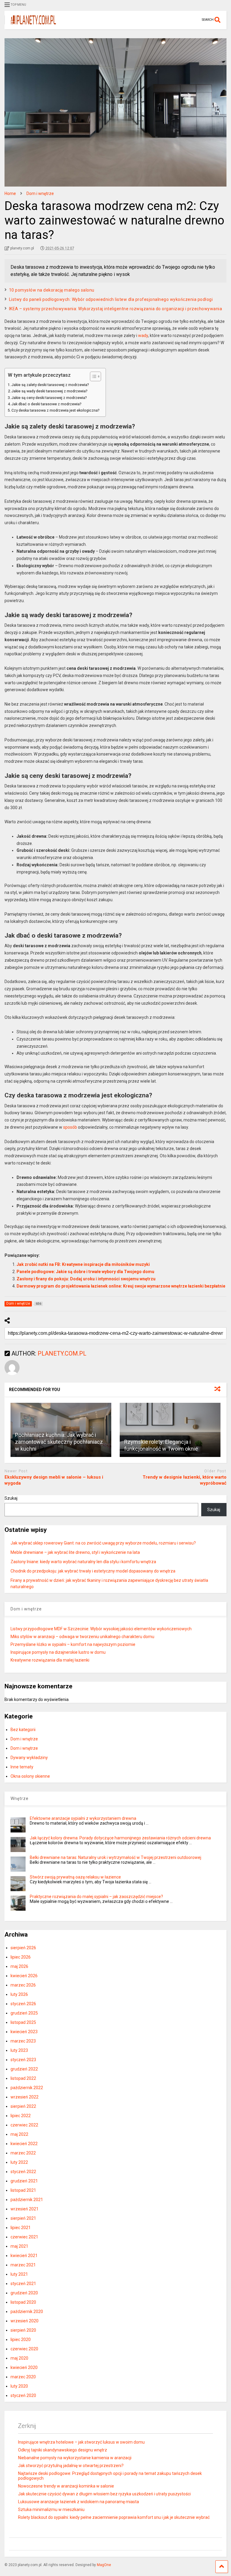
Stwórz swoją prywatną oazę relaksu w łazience (75, 1877)
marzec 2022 (23, 2153)
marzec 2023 (23, 2041)
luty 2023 (19, 2050)
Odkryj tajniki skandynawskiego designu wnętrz (63, 2450)
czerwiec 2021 (24, 2237)
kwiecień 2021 (24, 2256)
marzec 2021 (23, 2265)
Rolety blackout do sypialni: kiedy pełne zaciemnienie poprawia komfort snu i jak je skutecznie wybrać (114, 2517)
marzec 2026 (23, 1985)
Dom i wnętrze (24, 1739)
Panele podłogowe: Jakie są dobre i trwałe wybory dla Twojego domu (85, 1272)
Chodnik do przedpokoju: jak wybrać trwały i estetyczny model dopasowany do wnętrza (93, 1571)
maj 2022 (19, 2134)
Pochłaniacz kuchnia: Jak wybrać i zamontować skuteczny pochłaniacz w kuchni (59, 1442)
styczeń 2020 (23, 2395)
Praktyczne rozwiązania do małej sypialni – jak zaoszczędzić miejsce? (96, 1897)
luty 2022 (19, 2162)
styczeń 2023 (23, 2060)
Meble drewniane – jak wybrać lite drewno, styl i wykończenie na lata (75, 1552)
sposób (70, 1127)
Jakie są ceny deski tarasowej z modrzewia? (49, 398)
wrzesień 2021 (25, 2209)
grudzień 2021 (24, 2181)
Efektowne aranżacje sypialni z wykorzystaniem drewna (83, 1818)
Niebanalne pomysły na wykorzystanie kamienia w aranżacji (75, 2458)
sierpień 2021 (23, 2218)
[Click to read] (170, 1430)
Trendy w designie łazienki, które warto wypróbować (185, 1480)
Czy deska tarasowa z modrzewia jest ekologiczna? (55, 410)
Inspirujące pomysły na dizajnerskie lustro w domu (58, 1652)
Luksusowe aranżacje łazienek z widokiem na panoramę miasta (79, 2502)
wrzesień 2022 (25, 2097)
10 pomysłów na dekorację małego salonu (52, 290)
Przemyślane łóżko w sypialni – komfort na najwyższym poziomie (73, 1644)
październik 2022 (27, 2088)
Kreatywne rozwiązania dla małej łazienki (50, 1660)
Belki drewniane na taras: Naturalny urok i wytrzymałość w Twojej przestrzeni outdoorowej (115, 1857)
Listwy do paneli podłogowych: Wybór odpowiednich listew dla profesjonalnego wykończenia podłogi (111, 299)
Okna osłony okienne (30, 1776)
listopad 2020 (23, 2302)
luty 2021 (19, 2274)
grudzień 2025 (24, 2013)
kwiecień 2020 (24, 2367)
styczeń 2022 (23, 2172)
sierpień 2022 (23, 2106)
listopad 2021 (23, 2190)
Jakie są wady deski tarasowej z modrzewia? (49, 391)
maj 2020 (19, 2358)
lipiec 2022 (21, 2116)
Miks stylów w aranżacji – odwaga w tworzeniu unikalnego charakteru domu (82, 1637)
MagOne (104, 2565)
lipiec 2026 (21, 1957)
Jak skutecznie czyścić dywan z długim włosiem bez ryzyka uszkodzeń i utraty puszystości (104, 2494)
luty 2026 (19, 1994)
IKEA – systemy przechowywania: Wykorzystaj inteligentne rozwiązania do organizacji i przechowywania (116, 309)
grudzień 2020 (24, 2293)
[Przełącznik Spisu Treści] (92, 376)
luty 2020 (19, 2386)
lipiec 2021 (21, 2228)
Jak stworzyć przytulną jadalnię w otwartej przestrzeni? (71, 2466)
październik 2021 (27, 2200)
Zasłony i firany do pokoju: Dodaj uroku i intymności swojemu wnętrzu (86, 1279)
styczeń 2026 (23, 2004)
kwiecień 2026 (24, 1976)
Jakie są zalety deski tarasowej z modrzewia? (50, 385)
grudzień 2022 (24, 2069)
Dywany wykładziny (29, 1758)
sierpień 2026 (23, 1948)
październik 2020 (27, 2312)
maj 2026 (19, 1966)
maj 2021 (19, 2246)
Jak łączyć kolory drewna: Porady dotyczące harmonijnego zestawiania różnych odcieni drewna (120, 1838)
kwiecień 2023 (24, 2032)
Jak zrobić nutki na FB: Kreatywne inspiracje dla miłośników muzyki (83, 1264)
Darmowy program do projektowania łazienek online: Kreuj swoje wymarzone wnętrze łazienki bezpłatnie (121, 1286)
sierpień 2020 (23, 2330)
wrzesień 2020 (25, 2321)
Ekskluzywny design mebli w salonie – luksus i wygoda (54, 1480)
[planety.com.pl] (30, 25)
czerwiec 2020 (24, 2349)
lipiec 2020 (21, 2339)
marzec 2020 (23, 2377)
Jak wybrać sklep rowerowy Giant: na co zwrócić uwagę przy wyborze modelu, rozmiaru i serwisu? (103, 1543)
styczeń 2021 (23, 2284)
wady (143, 336)
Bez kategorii (23, 1730)
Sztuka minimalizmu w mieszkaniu (51, 2510)
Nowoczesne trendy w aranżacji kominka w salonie (66, 2486)
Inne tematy (22, 1767)
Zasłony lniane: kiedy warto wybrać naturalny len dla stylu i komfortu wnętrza (83, 1562)
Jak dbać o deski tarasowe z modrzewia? (46, 404)
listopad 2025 (23, 2022)
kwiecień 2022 (24, 2144)
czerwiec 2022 (24, 2125)
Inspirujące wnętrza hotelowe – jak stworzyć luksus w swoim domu (81, 2442)
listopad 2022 (23, 2078)
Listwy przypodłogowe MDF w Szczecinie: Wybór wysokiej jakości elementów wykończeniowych (101, 1629)
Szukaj (11, 1498)
